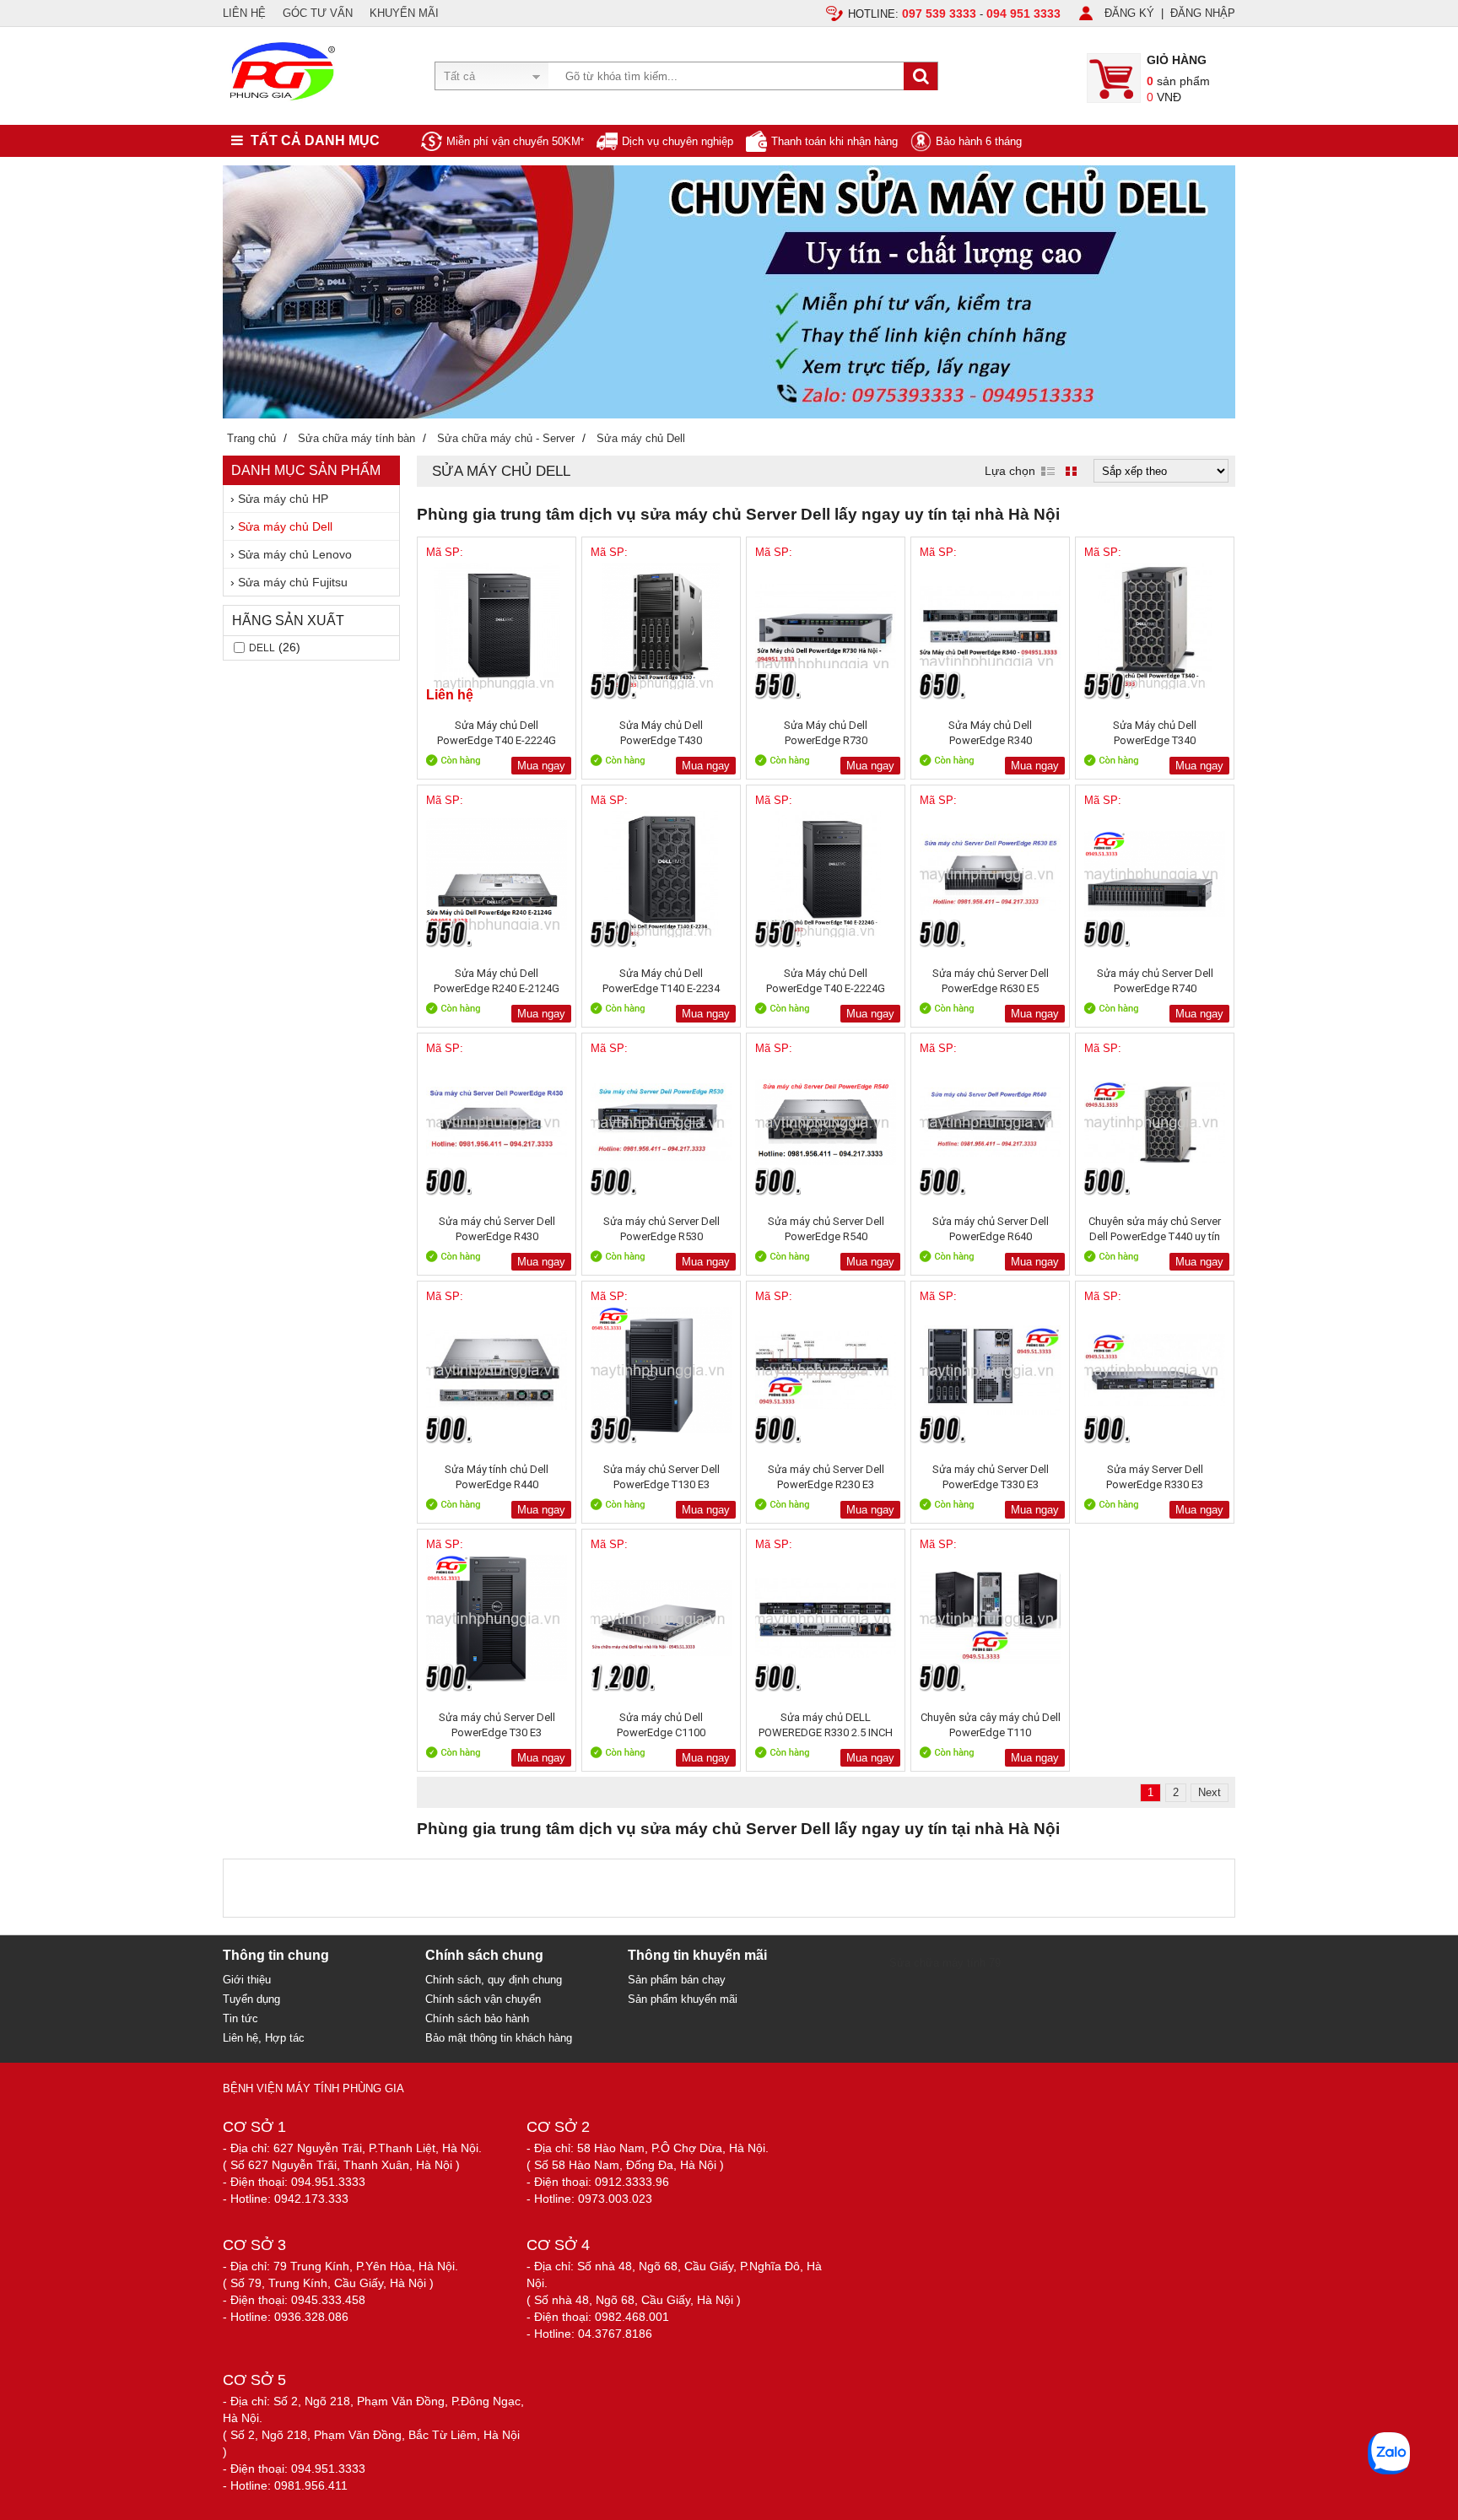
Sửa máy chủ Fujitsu (293, 582)
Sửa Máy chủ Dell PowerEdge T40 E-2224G (497, 733)
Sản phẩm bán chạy (677, 1980)
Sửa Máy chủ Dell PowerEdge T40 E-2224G (826, 981)
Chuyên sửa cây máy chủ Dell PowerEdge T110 (991, 1725)
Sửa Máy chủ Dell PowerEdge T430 (661, 733)
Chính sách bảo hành (477, 2018)
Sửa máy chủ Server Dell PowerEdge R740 (1155, 981)
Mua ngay (541, 766)
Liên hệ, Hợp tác (264, 2038)
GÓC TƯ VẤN (318, 13)
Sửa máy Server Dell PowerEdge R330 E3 (1155, 1477)
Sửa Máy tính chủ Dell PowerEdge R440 (497, 1477)
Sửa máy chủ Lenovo (295, 554)
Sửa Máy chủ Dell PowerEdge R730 (826, 733)
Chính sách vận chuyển (483, 1999)
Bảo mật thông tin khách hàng (499, 2038)
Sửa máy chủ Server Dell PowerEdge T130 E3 (661, 1477)
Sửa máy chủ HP (283, 499)
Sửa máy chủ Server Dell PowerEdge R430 (497, 1229)
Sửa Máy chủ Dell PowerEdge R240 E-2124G (497, 981)
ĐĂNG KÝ (1129, 13)
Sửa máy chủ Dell (285, 526)
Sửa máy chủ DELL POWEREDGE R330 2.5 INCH (826, 1725)
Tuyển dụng (251, 1999)
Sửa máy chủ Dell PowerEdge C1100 (661, 1725)
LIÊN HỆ (244, 13)
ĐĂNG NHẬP (1203, 13)
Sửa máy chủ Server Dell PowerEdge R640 (991, 1229)
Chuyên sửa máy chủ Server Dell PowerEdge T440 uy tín (1155, 1229)
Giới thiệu (247, 1980)
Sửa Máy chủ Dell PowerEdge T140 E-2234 (661, 981)
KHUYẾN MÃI (404, 13)
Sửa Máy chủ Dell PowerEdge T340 (1155, 733)
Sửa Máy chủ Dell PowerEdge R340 (990, 733)
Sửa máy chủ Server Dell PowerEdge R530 (661, 1229)
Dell (262, 648)
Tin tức (240, 2018)
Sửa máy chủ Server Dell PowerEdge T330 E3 (991, 1477)
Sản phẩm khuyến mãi (683, 1999)
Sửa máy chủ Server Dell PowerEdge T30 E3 (497, 1725)
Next (1210, 1792)
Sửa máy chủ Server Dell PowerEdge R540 (826, 1229)
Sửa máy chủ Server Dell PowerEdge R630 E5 (991, 981)
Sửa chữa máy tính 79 (945, 1963)
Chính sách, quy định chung (494, 1980)
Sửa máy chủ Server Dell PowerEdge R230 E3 (826, 1477)
